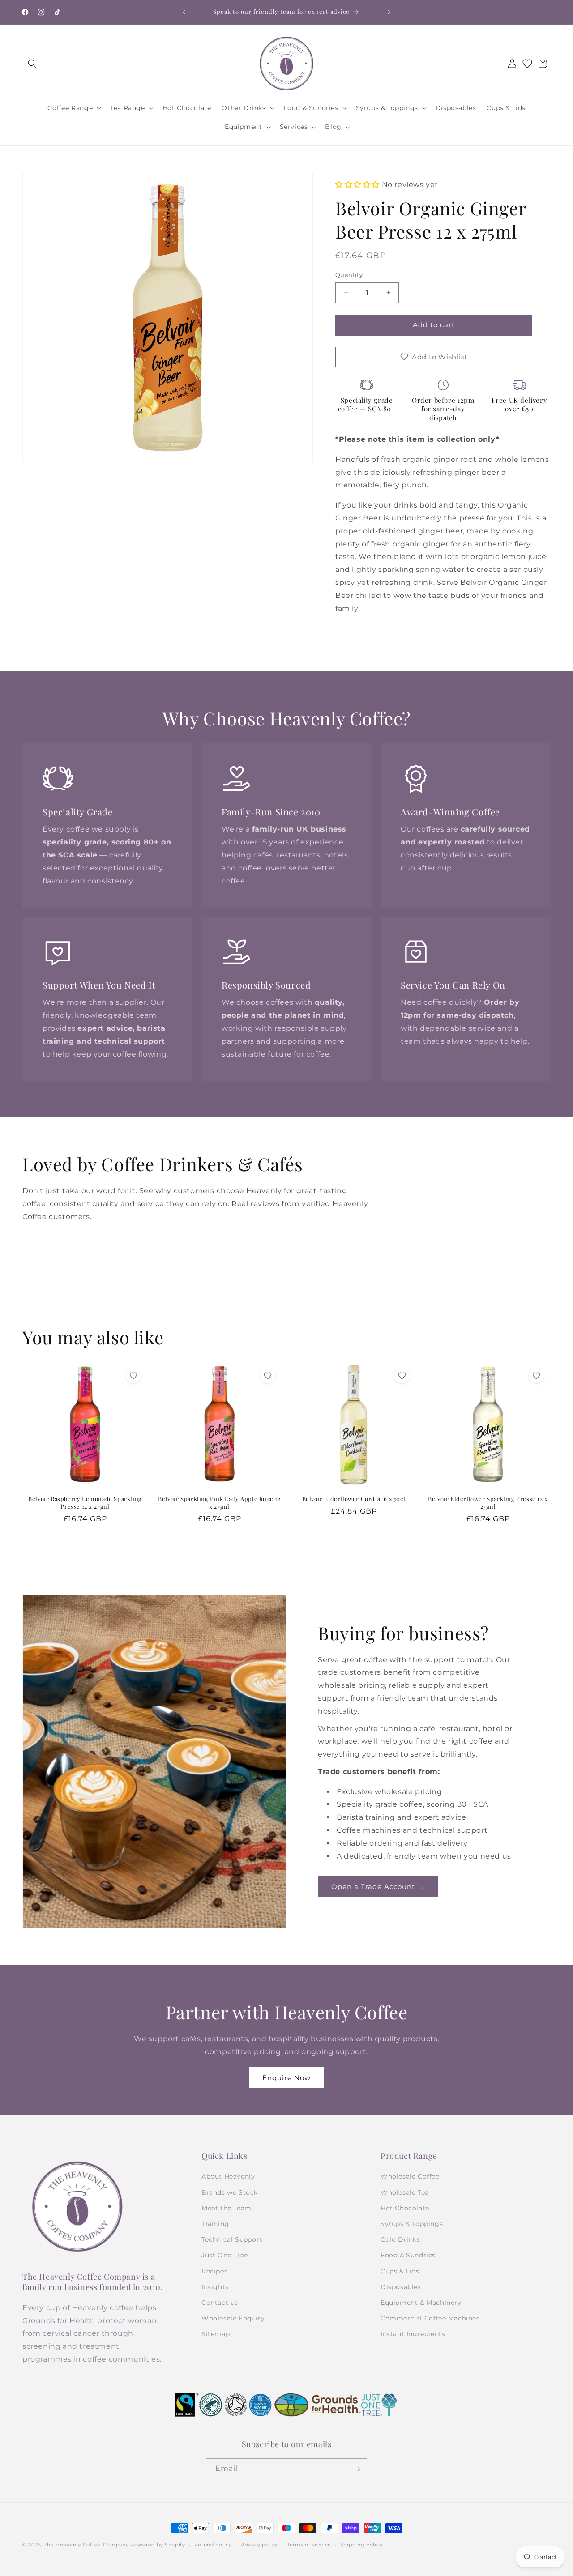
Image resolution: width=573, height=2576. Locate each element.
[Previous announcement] (184, 12)
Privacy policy (259, 2544)
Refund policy (213, 2544)
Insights (215, 2287)
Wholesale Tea (405, 2192)
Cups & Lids (400, 2271)
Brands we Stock (230, 2192)
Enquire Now (286, 2078)
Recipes (214, 2271)
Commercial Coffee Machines (430, 2319)
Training (215, 2224)
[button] (32, 64)
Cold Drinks (400, 2240)
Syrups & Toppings (412, 2224)
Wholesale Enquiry (233, 2319)
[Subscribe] (357, 2469)
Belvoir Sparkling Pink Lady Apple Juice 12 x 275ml (219, 1503)
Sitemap (216, 2334)
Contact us (220, 2303)
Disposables (401, 2287)
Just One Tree (225, 2256)
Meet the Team (227, 2208)
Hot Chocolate (405, 2208)
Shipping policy (361, 2544)
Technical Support (232, 2240)
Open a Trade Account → (378, 1887)
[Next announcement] (389, 12)
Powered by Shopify (158, 2545)
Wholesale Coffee (410, 2177)
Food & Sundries (408, 2256)
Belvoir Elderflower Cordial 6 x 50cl (354, 1499)
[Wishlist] (527, 64)
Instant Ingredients (413, 2334)
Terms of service (309, 2544)
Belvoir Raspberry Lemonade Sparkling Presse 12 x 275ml (85, 1503)
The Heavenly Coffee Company (87, 2545)
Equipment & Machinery (421, 2303)
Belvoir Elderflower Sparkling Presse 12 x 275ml (488, 1503)
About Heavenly (228, 2177)
